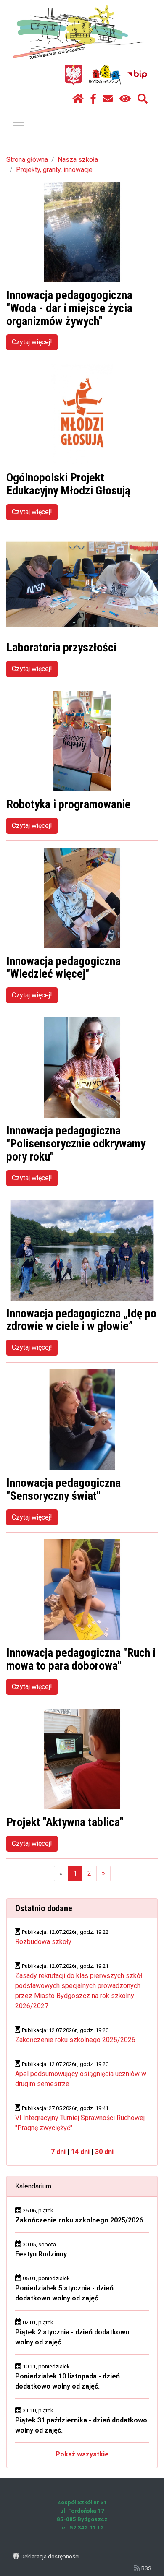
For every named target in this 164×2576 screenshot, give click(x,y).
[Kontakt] (108, 99)
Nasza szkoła (78, 160)
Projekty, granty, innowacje (54, 170)
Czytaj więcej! (32, 342)
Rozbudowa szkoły (43, 1942)
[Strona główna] (78, 99)
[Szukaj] (143, 99)
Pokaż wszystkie (82, 2454)
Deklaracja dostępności (50, 2556)
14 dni (80, 2152)
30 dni (104, 2152)
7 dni (58, 2152)
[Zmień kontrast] (125, 99)
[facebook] (93, 99)
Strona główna (27, 160)
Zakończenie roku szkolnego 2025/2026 (75, 2040)
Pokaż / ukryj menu (19, 122)
